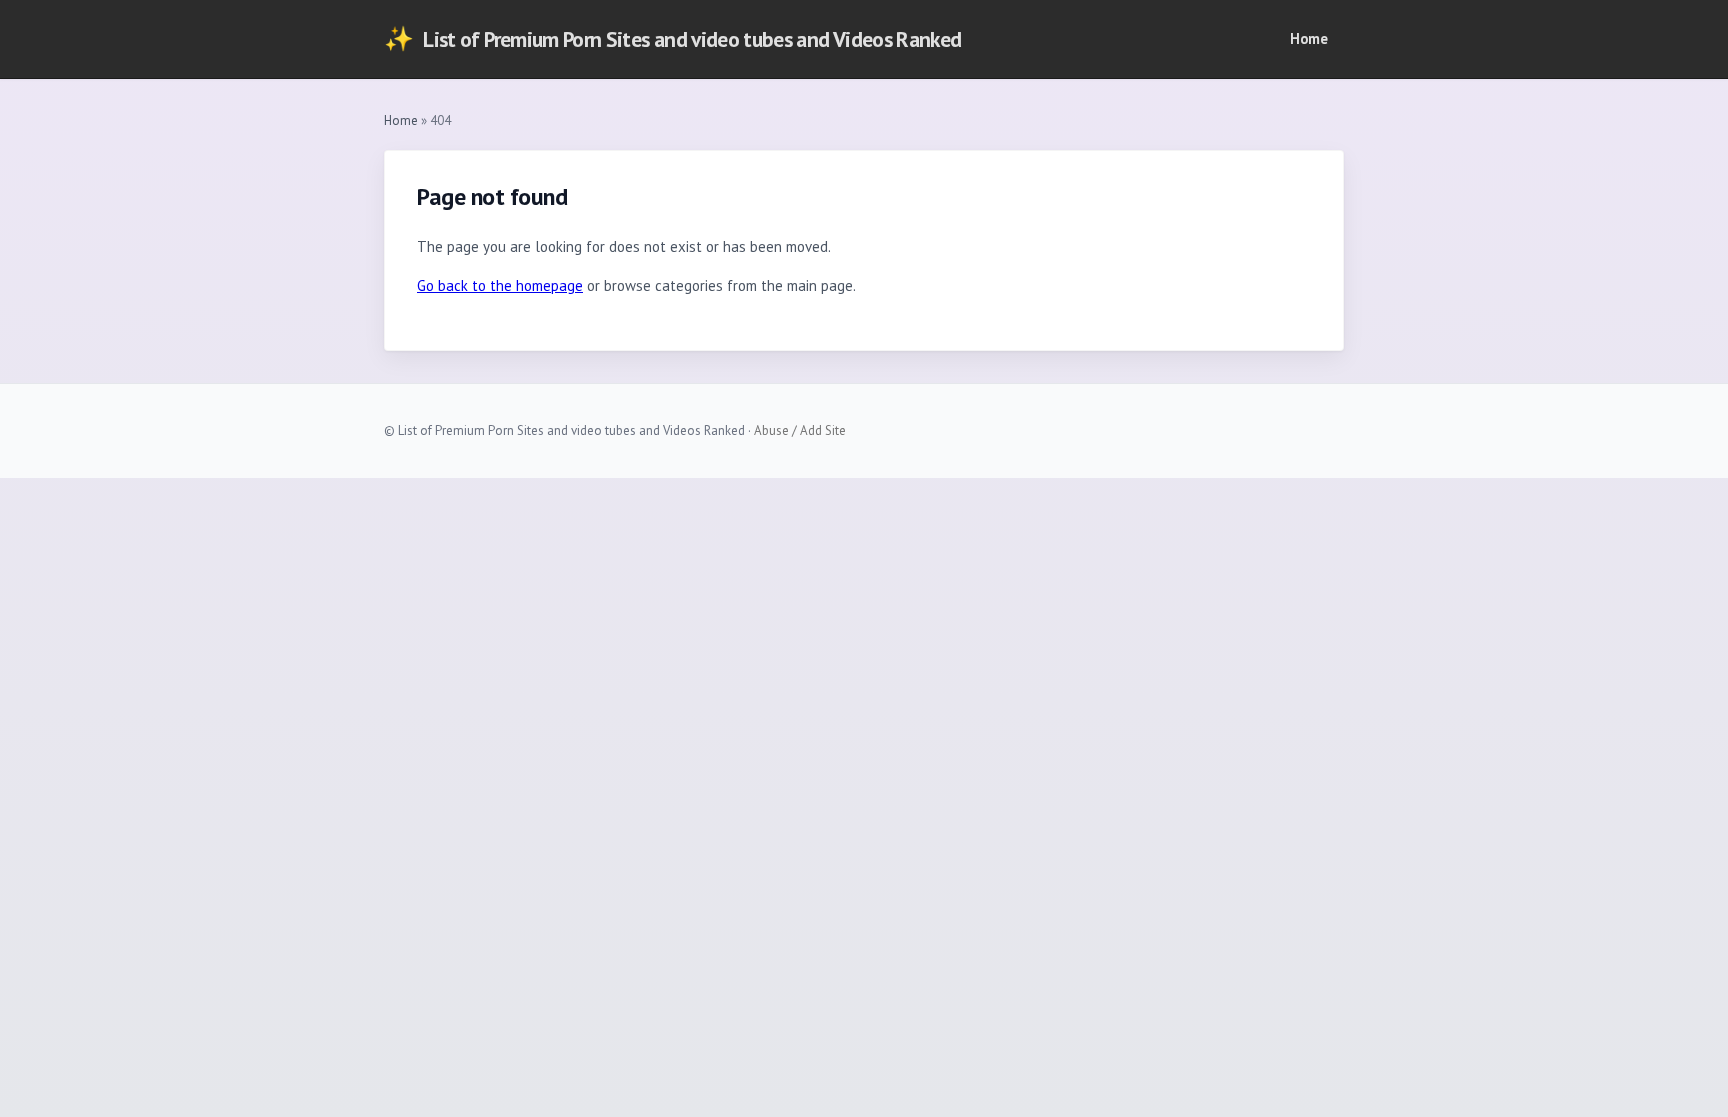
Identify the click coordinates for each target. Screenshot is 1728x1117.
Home (1309, 38)
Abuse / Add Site (800, 430)
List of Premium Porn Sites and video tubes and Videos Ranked (672, 38)
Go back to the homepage (500, 285)
